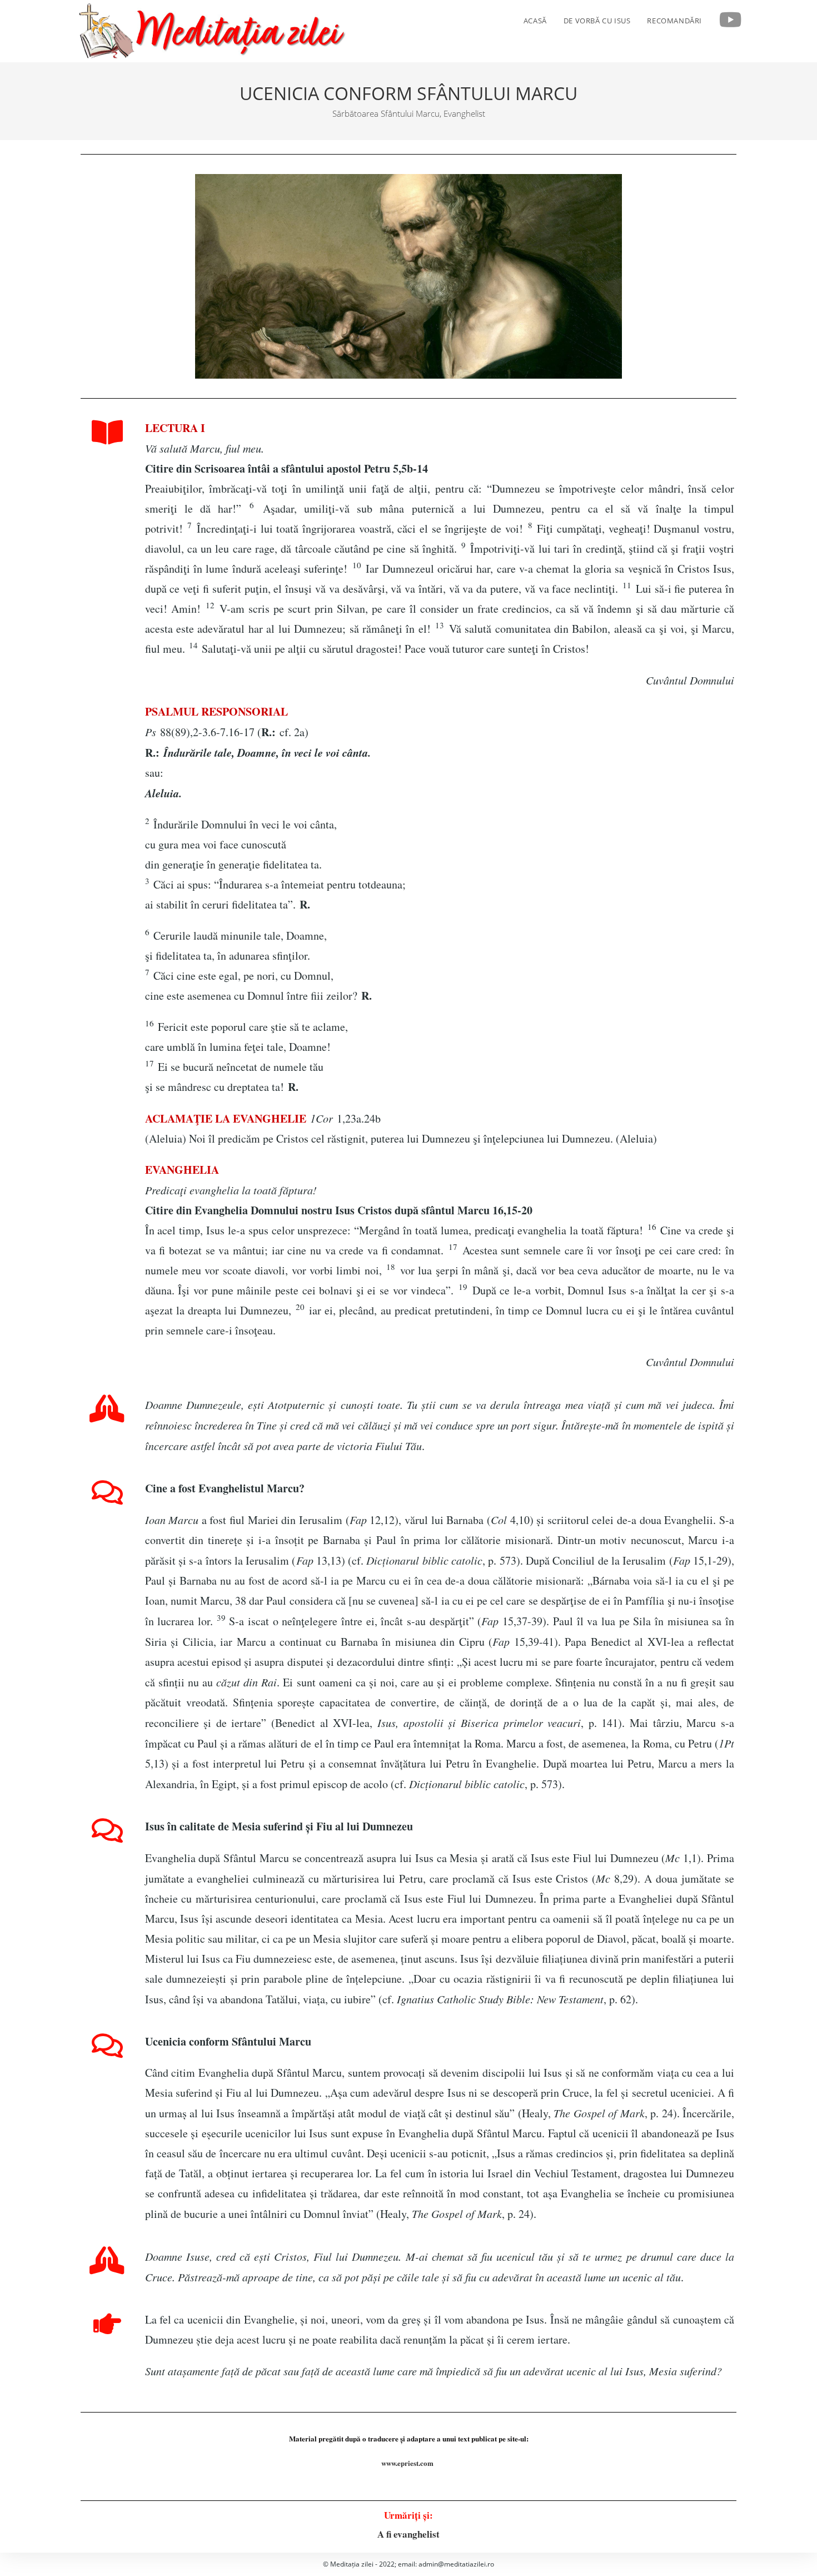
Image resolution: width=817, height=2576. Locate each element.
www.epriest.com (409, 2463)
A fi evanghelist (409, 2534)
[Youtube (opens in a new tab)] (731, 20)
